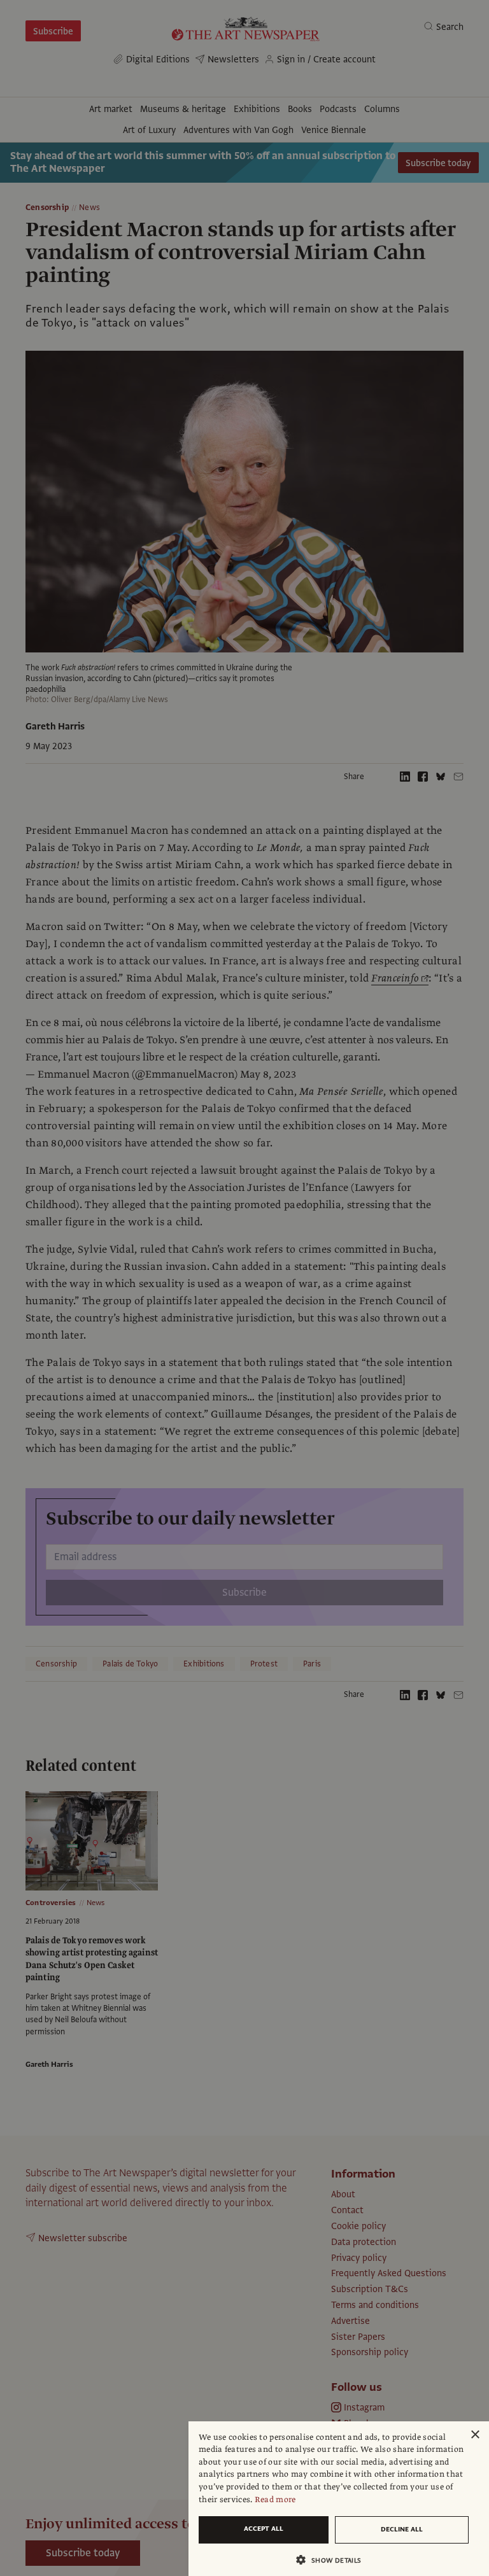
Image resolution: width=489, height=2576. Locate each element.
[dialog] (339, 2499)
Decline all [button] (402, 2529)
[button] (334, 2560)
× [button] (475, 2435)
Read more (275, 2500)
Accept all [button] (264, 2529)
